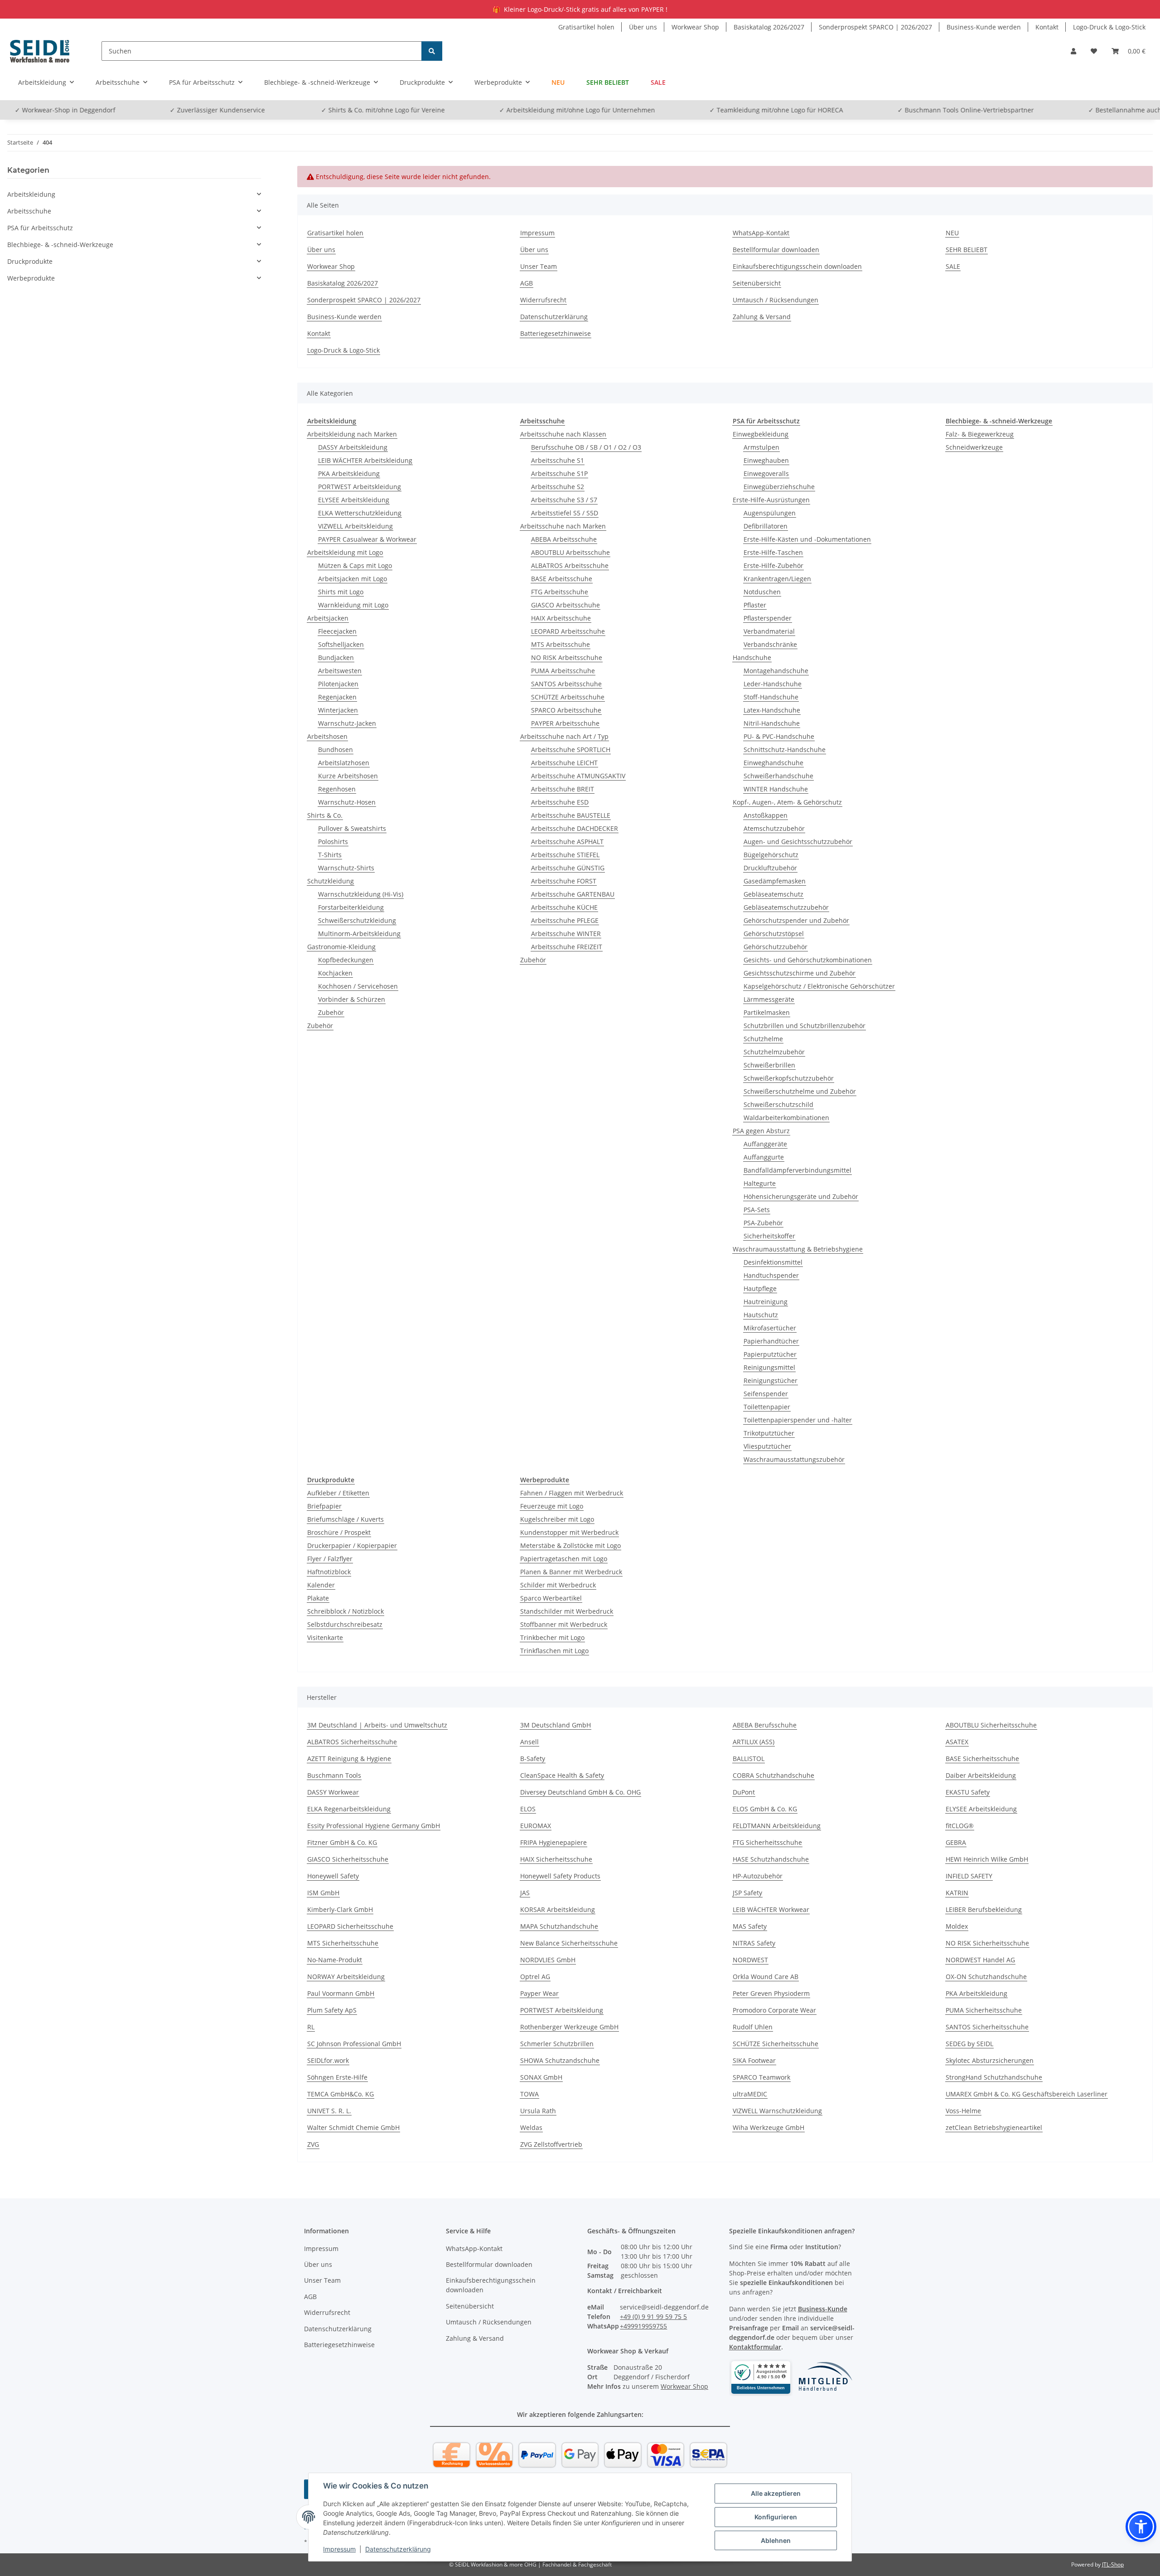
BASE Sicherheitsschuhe (982, 1759)
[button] (1073, 51)
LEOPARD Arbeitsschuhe (568, 631)
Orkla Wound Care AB (766, 1977)
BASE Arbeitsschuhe (562, 579)
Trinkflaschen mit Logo (554, 1651)
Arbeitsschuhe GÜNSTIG (568, 868)
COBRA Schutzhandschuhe (773, 1775)
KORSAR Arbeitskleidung (558, 1909)
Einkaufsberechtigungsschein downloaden (797, 266)
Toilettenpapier (767, 1407)
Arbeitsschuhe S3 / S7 (564, 500)
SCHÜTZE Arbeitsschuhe (568, 697)
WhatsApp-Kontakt (761, 233)
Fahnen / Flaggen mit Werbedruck (572, 1493)
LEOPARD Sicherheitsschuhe (350, 1926)
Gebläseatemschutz (773, 894)
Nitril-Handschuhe (772, 723)
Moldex (957, 1926)
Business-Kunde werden (984, 27)
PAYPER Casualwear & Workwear (367, 539)
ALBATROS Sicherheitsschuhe (352, 1742)
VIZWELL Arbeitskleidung (355, 526)
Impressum (339, 2549)
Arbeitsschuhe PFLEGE (565, 920)
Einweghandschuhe (773, 763)
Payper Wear (539, 1993)
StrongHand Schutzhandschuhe (994, 2077)
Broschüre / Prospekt (339, 1532)
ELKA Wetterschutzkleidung (360, 513)
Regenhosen (337, 789)
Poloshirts (333, 842)
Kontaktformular (755, 2347)
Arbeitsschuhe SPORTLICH (571, 750)
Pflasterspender (768, 618)
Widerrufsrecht (543, 300)
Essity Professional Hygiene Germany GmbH (374, 1826)
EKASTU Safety (968, 1792)
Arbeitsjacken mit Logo (353, 579)
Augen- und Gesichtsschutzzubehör (798, 842)
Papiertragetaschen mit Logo (564, 1559)
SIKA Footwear (754, 2060)
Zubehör (331, 1012)
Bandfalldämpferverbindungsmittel (797, 1170)
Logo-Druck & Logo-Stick (1109, 27)
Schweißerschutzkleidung (357, 920)
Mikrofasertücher (770, 1328)
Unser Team (539, 266)
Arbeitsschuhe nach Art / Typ (564, 736)
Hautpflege (760, 1288)
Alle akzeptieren (776, 2493)
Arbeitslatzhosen (344, 763)
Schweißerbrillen (769, 1065)
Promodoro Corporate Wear (774, 2010)
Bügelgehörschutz (771, 855)
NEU (558, 82)
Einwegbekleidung (761, 434)
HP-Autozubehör (758, 1876)
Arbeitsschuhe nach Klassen (563, 434)
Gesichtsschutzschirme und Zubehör (800, 973)
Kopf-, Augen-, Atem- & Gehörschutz (787, 802)
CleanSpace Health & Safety (562, 1775)
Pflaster (755, 605)
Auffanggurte (764, 1157)
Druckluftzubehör (770, 868)
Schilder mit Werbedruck (558, 1585)
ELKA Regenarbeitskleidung (349, 1809)
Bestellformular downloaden (776, 250)
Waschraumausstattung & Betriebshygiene (798, 1249)
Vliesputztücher (767, 1446)
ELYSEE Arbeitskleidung (354, 500)
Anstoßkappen (766, 815)
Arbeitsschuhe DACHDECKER (575, 828)
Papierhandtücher (771, 1341)
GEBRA (956, 1842)
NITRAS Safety (754, 1943)
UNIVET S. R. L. (329, 2111)
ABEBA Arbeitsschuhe (564, 539)
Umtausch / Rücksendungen (776, 300)
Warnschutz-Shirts (346, 868)
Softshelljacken (341, 644)
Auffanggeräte (765, 1144)
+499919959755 (643, 2326)
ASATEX (957, 1742)
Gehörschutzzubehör (776, 947)
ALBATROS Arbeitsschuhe (570, 565)
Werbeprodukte (31, 278)
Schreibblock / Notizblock (346, 1611)
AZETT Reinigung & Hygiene (349, 1759)
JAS (525, 1893)
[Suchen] (432, 51)
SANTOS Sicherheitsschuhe (987, 2027)
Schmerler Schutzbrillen (557, 2044)
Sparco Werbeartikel (551, 1598)
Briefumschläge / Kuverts (346, 1519)
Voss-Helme (963, 2111)
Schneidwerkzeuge (974, 447)
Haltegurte (760, 1183)
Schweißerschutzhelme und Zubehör (800, 1091)
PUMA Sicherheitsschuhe (984, 2010)
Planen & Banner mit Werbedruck (571, 1572)
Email (1138, 110)
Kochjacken (335, 973)
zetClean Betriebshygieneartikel (994, 2127)
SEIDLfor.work (328, 2060)
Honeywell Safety (333, 1876)
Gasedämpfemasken (775, 881)
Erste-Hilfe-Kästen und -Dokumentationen (807, 539)
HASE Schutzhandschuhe (771, 1859)
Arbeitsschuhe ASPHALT (567, 842)
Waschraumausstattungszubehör (794, 1459)
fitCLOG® (960, 1826)
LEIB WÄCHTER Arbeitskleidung (365, 460)
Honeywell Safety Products (560, 1876)
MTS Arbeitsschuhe (561, 644)
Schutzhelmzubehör (774, 1052)
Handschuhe (752, 657)
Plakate (318, 1598)
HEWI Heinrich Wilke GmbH (987, 1859)
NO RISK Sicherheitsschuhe (987, 1943)
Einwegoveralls (766, 473)
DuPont (744, 1792)
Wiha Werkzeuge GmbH (768, 2127)
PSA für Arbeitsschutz (40, 228)
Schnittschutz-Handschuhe (785, 750)
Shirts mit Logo (341, 592)
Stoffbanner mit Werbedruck (564, 1624)
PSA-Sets (757, 1210)
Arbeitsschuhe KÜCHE (564, 907)
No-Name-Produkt (335, 1960)
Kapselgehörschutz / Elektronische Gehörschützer (819, 986)
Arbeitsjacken (328, 618)
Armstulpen (761, 447)
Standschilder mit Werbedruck (567, 1611)
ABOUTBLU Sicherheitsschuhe (991, 1725)
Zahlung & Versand (762, 317)
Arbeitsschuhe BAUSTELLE (571, 815)
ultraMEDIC (750, 2094)
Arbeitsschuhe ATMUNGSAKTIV (578, 776)
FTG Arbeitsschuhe (560, 592)
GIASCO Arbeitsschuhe (565, 605)
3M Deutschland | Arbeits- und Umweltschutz (377, 1725)
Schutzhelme (763, 1039)
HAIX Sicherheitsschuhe (556, 1859)
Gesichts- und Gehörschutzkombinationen (808, 960)
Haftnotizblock (329, 1572)
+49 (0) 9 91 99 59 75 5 (653, 2316)
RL (311, 2027)
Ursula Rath (538, 2111)
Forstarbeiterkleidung (351, 907)
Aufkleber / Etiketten (338, 1493)
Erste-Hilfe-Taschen (773, 552)
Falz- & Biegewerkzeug (980, 434)
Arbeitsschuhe (29, 211)
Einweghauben (766, 460)
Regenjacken (337, 697)
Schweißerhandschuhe (778, 776)
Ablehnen (776, 2540)
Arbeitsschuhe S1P (559, 473)
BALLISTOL (749, 1759)
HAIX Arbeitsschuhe (561, 618)
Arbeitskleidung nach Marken (352, 434)
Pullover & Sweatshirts (352, 828)
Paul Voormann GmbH (341, 1993)
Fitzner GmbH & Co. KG (342, 1842)
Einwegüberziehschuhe (779, 487)
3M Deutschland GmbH (556, 1725)
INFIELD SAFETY (969, 1876)
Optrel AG (535, 1977)
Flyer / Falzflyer (330, 1559)
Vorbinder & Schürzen (352, 999)
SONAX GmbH (541, 2077)
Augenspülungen (770, 513)
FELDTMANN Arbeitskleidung (777, 1826)
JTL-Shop (1113, 2564)
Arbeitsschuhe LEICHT (564, 763)
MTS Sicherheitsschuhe (343, 1943)
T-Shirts (330, 855)
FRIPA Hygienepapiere (553, 1842)
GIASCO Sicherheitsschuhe (348, 1859)
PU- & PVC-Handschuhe (779, 736)
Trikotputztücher (769, 1433)
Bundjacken (336, 657)
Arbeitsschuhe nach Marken (563, 526)
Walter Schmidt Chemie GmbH (353, 2127)
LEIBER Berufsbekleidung (984, 1909)
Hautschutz (761, 1315)
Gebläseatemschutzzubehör (786, 907)
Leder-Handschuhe (773, 684)
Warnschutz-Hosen (347, 802)
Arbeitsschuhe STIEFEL (565, 855)
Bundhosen (336, 750)
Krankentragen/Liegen (777, 579)
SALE (658, 82)
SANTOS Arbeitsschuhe (566, 684)
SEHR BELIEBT (608, 82)
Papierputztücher (770, 1354)
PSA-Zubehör (763, 1223)
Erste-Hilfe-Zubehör (773, 565)
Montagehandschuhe (776, 671)
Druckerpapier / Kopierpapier (352, 1545)
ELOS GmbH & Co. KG (765, 1809)
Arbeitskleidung (31, 194)
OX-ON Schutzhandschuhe (986, 1977)
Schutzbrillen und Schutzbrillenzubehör (805, 1026)
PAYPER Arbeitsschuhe (565, 723)
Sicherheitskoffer (769, 1236)
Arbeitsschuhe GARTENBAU (573, 894)
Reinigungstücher (771, 1380)
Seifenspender (766, 1394)
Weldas (531, 2127)
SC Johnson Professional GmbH (354, 2044)
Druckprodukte (30, 261)
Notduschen (762, 592)
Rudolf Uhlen (753, 2027)
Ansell (529, 1742)
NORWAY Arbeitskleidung (346, 1977)
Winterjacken (338, 710)
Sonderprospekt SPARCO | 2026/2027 (875, 27)
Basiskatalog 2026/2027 (769, 27)
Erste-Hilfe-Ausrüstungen (771, 500)
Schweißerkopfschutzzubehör (789, 1078)
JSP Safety (747, 1893)
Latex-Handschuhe (772, 710)
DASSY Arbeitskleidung (353, 447)
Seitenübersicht (757, 283)
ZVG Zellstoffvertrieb (551, 2144)
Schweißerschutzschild (778, 1104)
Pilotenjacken (338, 684)
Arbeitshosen (327, 736)
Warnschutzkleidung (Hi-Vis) (361, 894)
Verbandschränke (770, 644)
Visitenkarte (325, 1637)
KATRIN (957, 1893)
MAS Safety (750, 1926)
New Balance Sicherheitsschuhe (569, 1943)
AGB (527, 283)
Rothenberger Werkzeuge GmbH (569, 2027)
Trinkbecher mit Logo (552, 1637)
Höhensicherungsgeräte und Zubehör (801, 1196)
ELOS (528, 1809)
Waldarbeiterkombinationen (786, 1118)
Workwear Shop (695, 27)
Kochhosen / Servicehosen (358, 986)
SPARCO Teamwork (761, 2077)
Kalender (321, 1585)
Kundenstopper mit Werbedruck (569, 1532)
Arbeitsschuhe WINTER (566, 934)
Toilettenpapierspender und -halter (798, 1420)
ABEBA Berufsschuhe (765, 1725)
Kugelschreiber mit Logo (557, 1519)
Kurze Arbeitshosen (348, 776)
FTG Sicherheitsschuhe (767, 1842)
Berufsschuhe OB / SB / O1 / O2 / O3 (586, 447)
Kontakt (1047, 27)
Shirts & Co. (325, 815)
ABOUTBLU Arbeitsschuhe (570, 552)
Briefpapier (324, 1506)
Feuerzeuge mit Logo (552, 1506)
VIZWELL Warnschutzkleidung (777, 2111)
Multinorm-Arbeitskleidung (359, 934)
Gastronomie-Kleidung (341, 947)
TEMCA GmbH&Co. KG (341, 2094)
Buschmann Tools (860, 110)
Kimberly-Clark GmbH (340, 1909)
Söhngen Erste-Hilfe (337, 2077)
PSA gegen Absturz (761, 1131)
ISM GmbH (323, 1893)
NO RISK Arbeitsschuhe (567, 657)
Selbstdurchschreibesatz (345, 1624)
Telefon (1116, 110)
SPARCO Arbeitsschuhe (566, 710)
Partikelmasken (767, 1012)
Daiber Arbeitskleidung (981, 1775)
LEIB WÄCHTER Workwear (771, 1909)
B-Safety (533, 1759)
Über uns (643, 27)
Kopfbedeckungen (346, 960)
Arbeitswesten (340, 671)
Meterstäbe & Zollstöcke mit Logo (570, 1545)
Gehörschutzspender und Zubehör (796, 920)
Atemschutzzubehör (774, 828)
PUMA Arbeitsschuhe (563, 671)
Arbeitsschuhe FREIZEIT (567, 947)
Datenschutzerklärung (398, 2549)
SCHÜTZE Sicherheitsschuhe (776, 2044)
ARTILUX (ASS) (754, 1742)
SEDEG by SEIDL (969, 2044)
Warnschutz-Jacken (347, 723)
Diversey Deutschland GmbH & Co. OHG (580, 1792)
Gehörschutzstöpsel (774, 934)
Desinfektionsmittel (773, 1262)
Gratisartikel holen (586, 27)
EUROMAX (536, 1826)
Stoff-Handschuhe (771, 697)
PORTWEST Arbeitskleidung (360, 487)
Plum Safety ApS (332, 2010)
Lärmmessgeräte (769, 999)
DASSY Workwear (333, 1792)
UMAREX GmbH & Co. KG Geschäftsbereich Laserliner (1027, 2094)
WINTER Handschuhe (776, 789)
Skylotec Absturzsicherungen (990, 2060)
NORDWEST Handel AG (980, 1960)
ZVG (313, 2144)
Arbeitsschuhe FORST (564, 881)
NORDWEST (750, 1960)
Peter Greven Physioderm (771, 1993)
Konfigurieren (776, 2517)
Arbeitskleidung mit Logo (345, 552)
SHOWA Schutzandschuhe (560, 2060)
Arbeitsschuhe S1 (558, 460)
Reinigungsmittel (769, 1367)
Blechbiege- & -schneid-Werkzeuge (60, 245)
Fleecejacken (337, 631)
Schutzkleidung (331, 881)
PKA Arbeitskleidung (349, 473)
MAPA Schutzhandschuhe (559, 1926)
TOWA (529, 2094)
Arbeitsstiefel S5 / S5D (565, 513)
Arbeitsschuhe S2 (558, 487)
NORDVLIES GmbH (548, 1960)
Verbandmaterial (769, 631)
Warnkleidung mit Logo (353, 605)
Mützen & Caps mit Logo (355, 565)
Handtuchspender (771, 1275)
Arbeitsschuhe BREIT (563, 789)
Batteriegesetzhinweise (556, 333)
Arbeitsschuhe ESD (560, 802)
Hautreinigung (766, 1302)
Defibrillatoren (766, 526)
